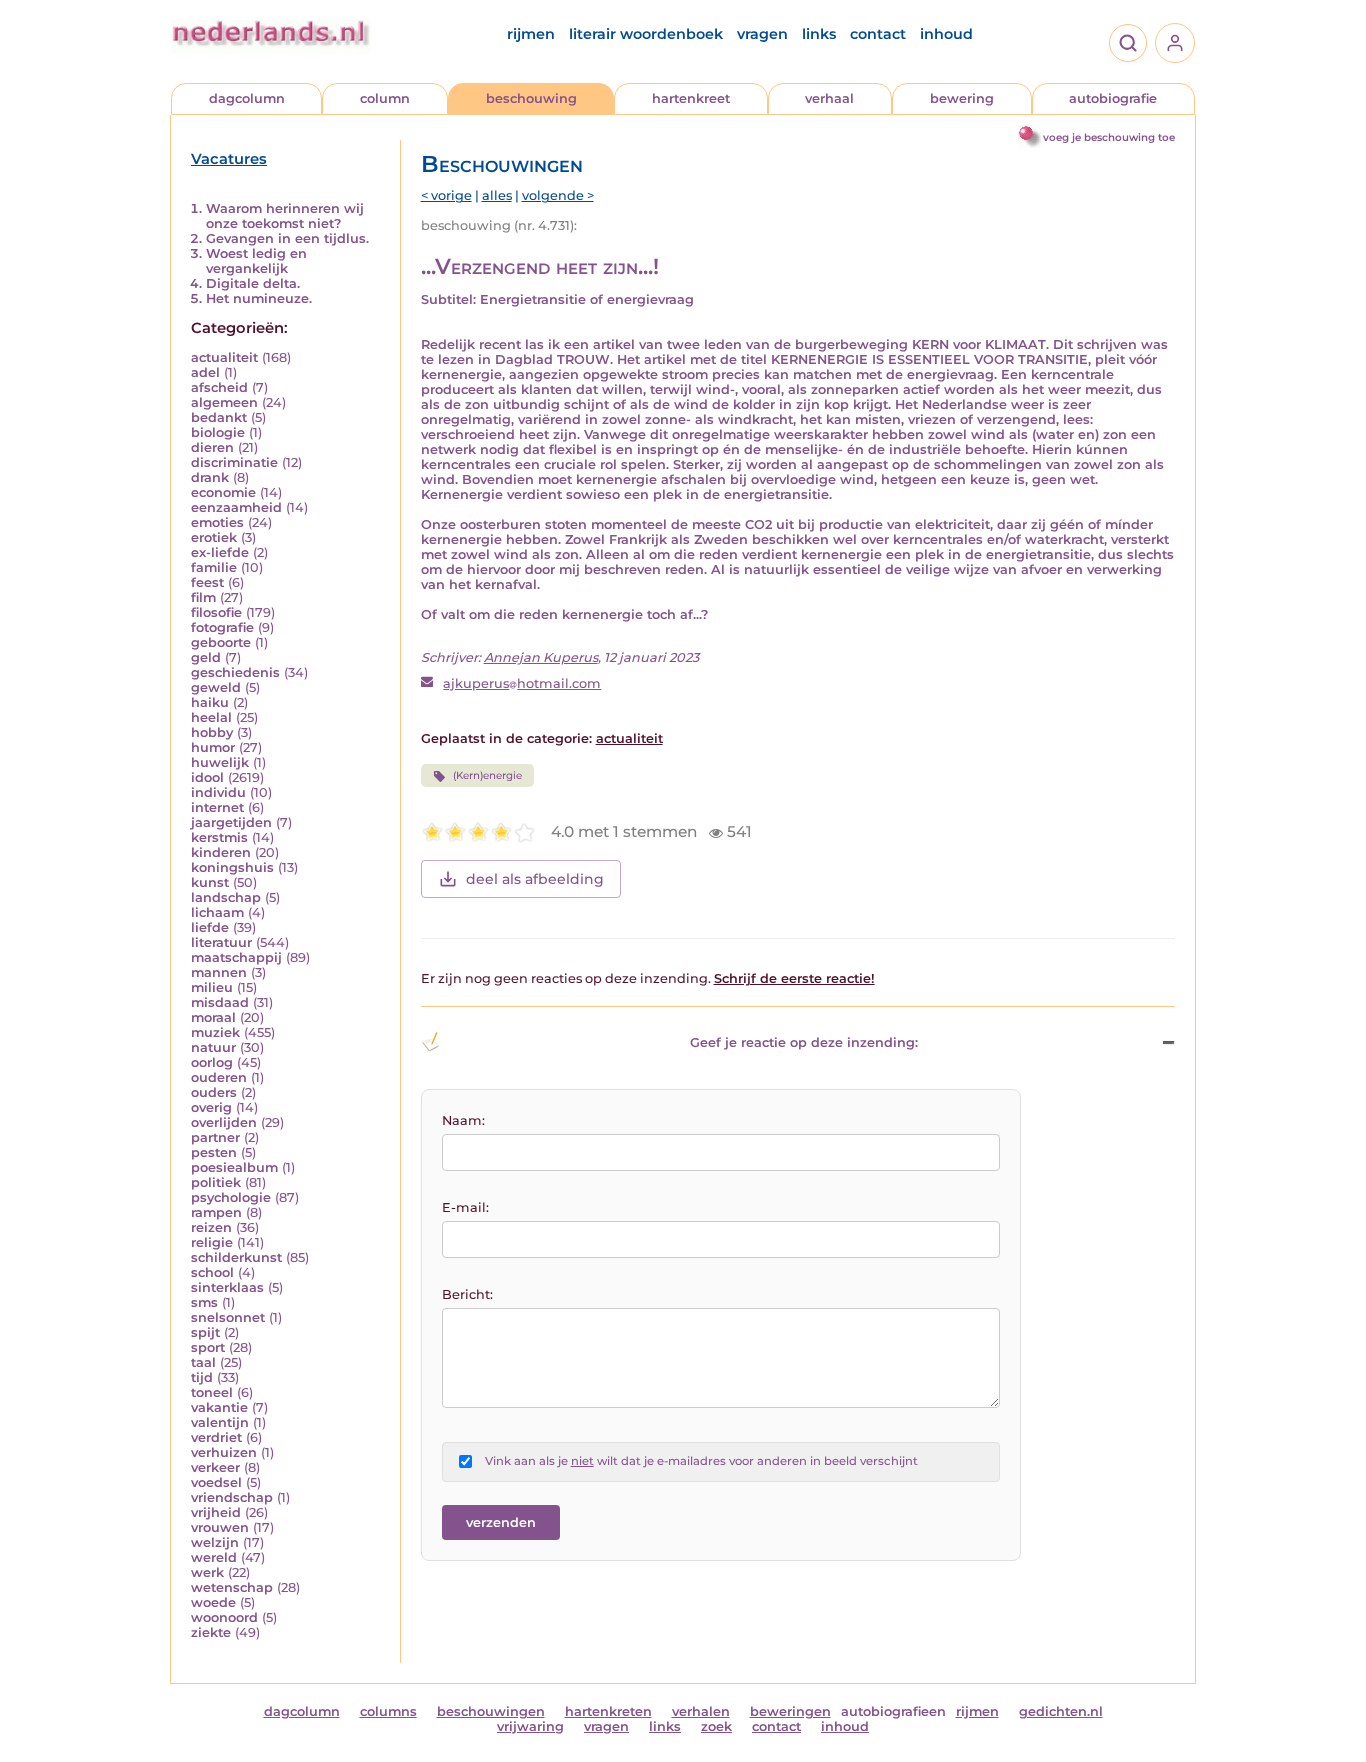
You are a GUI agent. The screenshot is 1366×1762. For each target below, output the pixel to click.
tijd (202, 1377)
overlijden (224, 1122)
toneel (212, 1392)
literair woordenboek (646, 34)
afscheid (219, 387)
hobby (212, 732)
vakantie (219, 1407)
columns (388, 1711)
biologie (218, 432)
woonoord (224, 1617)
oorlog (212, 1062)
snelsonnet (228, 1317)
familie (214, 567)
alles (497, 195)
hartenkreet (691, 98)
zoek (716, 1726)
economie (223, 492)
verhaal (829, 98)
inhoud (946, 34)
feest (207, 582)
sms (204, 1302)
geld (206, 657)
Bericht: (467, 1294)
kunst (210, 882)
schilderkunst (236, 1257)
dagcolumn (247, 98)
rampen (216, 1212)
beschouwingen (491, 1711)
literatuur (221, 942)
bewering (962, 98)
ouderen (219, 1077)
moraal (213, 1017)
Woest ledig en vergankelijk (256, 261)
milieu (212, 987)
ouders (214, 1092)
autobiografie (1113, 98)
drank (210, 477)
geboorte (221, 642)
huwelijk (220, 762)
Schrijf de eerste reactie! (794, 978)
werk (207, 1572)
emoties (217, 522)
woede (213, 1602)
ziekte (211, 1632)
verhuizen (224, 1452)
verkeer (215, 1467)
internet (217, 807)
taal (203, 1362)
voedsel (216, 1482)
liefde (210, 927)
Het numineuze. (259, 298)
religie (212, 1242)
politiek (216, 1182)
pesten (214, 1152)
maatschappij (236, 957)
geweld (216, 687)
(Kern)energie (487, 775)
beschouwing (531, 98)
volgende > (558, 195)
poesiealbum (234, 1167)
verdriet (216, 1437)
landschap (226, 897)
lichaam (217, 912)
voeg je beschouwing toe (1109, 137)
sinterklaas (227, 1287)
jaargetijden (231, 822)
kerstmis (219, 837)
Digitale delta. (253, 283)
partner (215, 1137)
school (212, 1272)
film (203, 597)
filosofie (216, 612)
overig (211, 1107)
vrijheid (216, 1512)
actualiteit (224, 357)
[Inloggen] (1175, 43)
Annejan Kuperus (541, 657)
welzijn (215, 1542)
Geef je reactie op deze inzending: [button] (804, 1042)
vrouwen (220, 1527)
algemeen (224, 402)
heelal (211, 717)
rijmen (531, 34)
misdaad (220, 1002)
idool (207, 777)
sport (208, 1347)
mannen (219, 972)
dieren (212, 447)
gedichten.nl (1061, 1711)
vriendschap (232, 1497)
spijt (205, 1332)
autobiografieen (893, 1711)
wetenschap (232, 1587)
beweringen (790, 1711)
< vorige (446, 195)
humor (213, 747)
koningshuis (232, 867)
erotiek (214, 537)
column (385, 98)
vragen (762, 34)
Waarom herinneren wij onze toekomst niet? (285, 216)
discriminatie (234, 462)
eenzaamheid (236, 507)
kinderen (221, 852)
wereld (214, 1557)
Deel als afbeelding (535, 879)
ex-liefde (220, 552)
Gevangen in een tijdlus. (287, 238)
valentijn (220, 1422)
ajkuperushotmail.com (522, 683)
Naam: (463, 1120)
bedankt (219, 417)
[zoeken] (1128, 43)
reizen (211, 1227)
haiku (210, 702)
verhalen (701, 1711)
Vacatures (229, 159)
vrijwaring (530, 1726)
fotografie (222, 627)
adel (205, 372)
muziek (215, 1032)
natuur (213, 1047)
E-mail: (465, 1207)
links (819, 34)
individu (218, 792)
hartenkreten (608, 1711)
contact (878, 34)
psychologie (231, 1197)
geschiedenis (235, 672)
